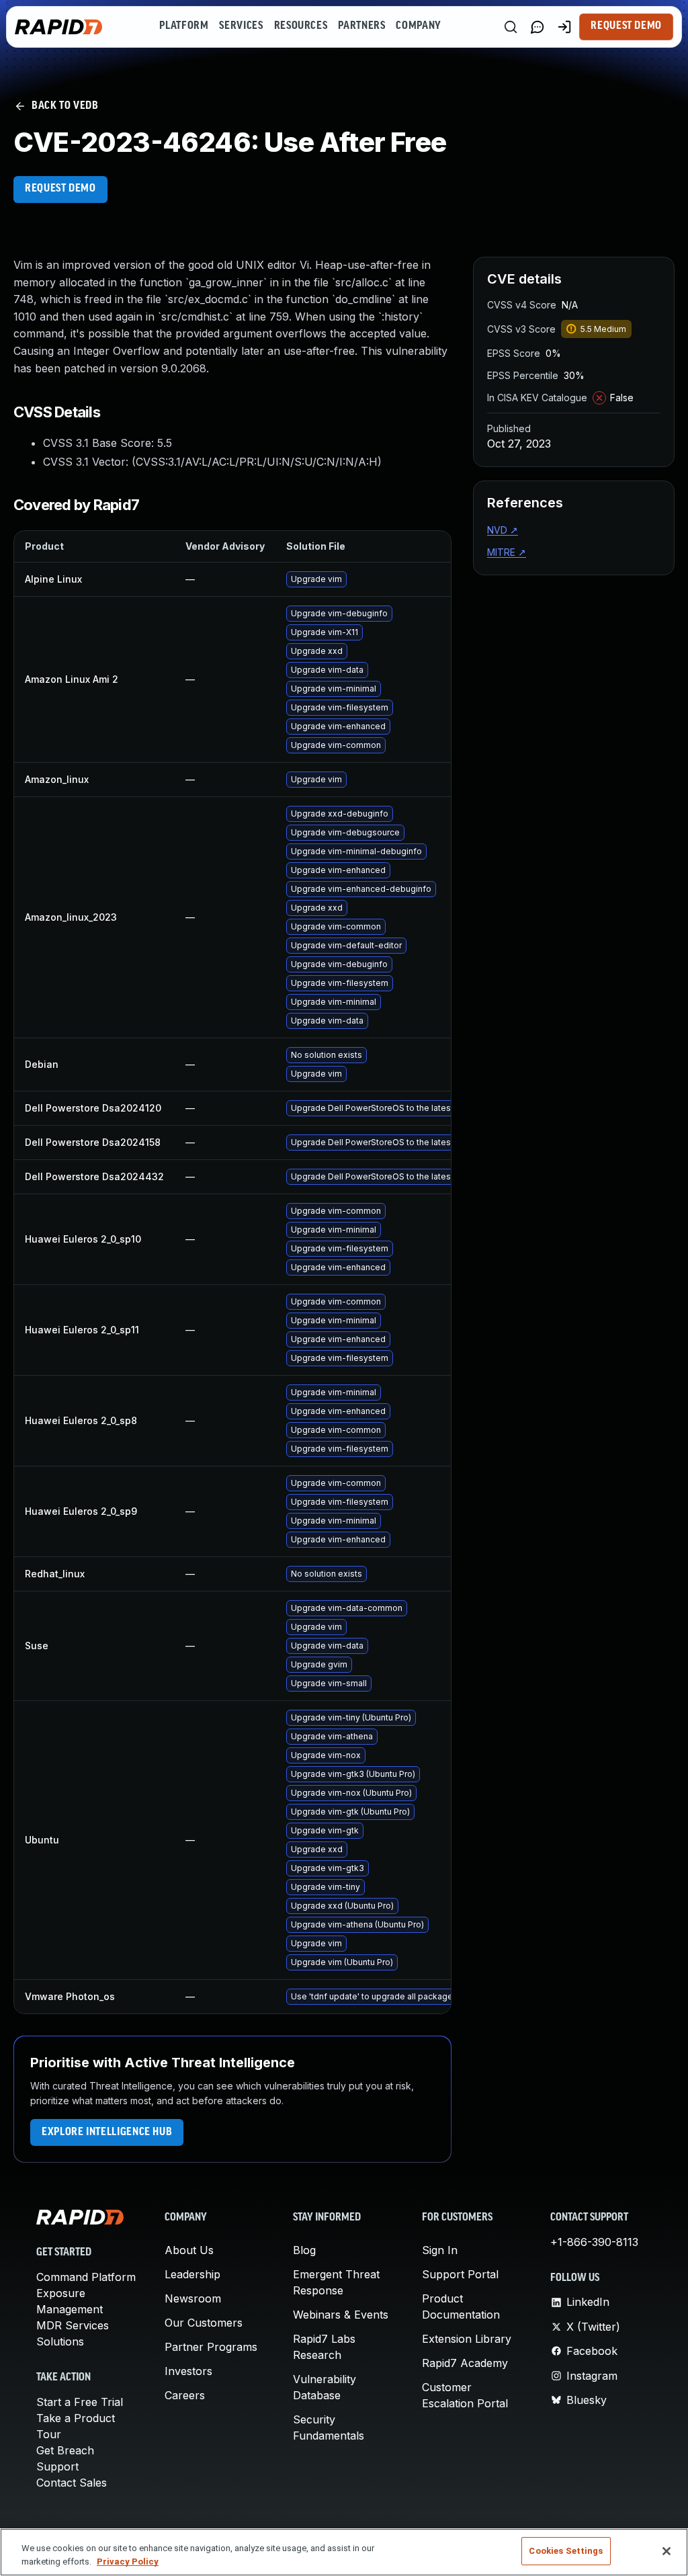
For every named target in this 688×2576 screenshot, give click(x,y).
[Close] (666, 2551)
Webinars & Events (341, 2315)
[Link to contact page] (537, 27)
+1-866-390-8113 (594, 2242)
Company (418, 26)
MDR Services (73, 2325)
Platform (184, 26)
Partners (361, 26)
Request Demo (626, 26)
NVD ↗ (503, 530)
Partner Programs (211, 2347)
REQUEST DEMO (60, 189)
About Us (189, 2250)
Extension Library (467, 2339)
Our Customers (204, 2323)
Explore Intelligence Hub (107, 2132)
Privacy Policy (128, 2562)
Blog (304, 2250)
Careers (185, 2395)
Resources (301, 26)
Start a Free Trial (80, 2402)
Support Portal (460, 2274)
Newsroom (193, 2298)
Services (241, 26)
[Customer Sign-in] (564, 27)
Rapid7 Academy (465, 2363)
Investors (188, 2371)
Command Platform (86, 2277)
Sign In (440, 2250)
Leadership (192, 2274)
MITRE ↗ (507, 552)
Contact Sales (72, 2483)
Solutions (60, 2341)
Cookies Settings (566, 2551)
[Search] (511, 27)
